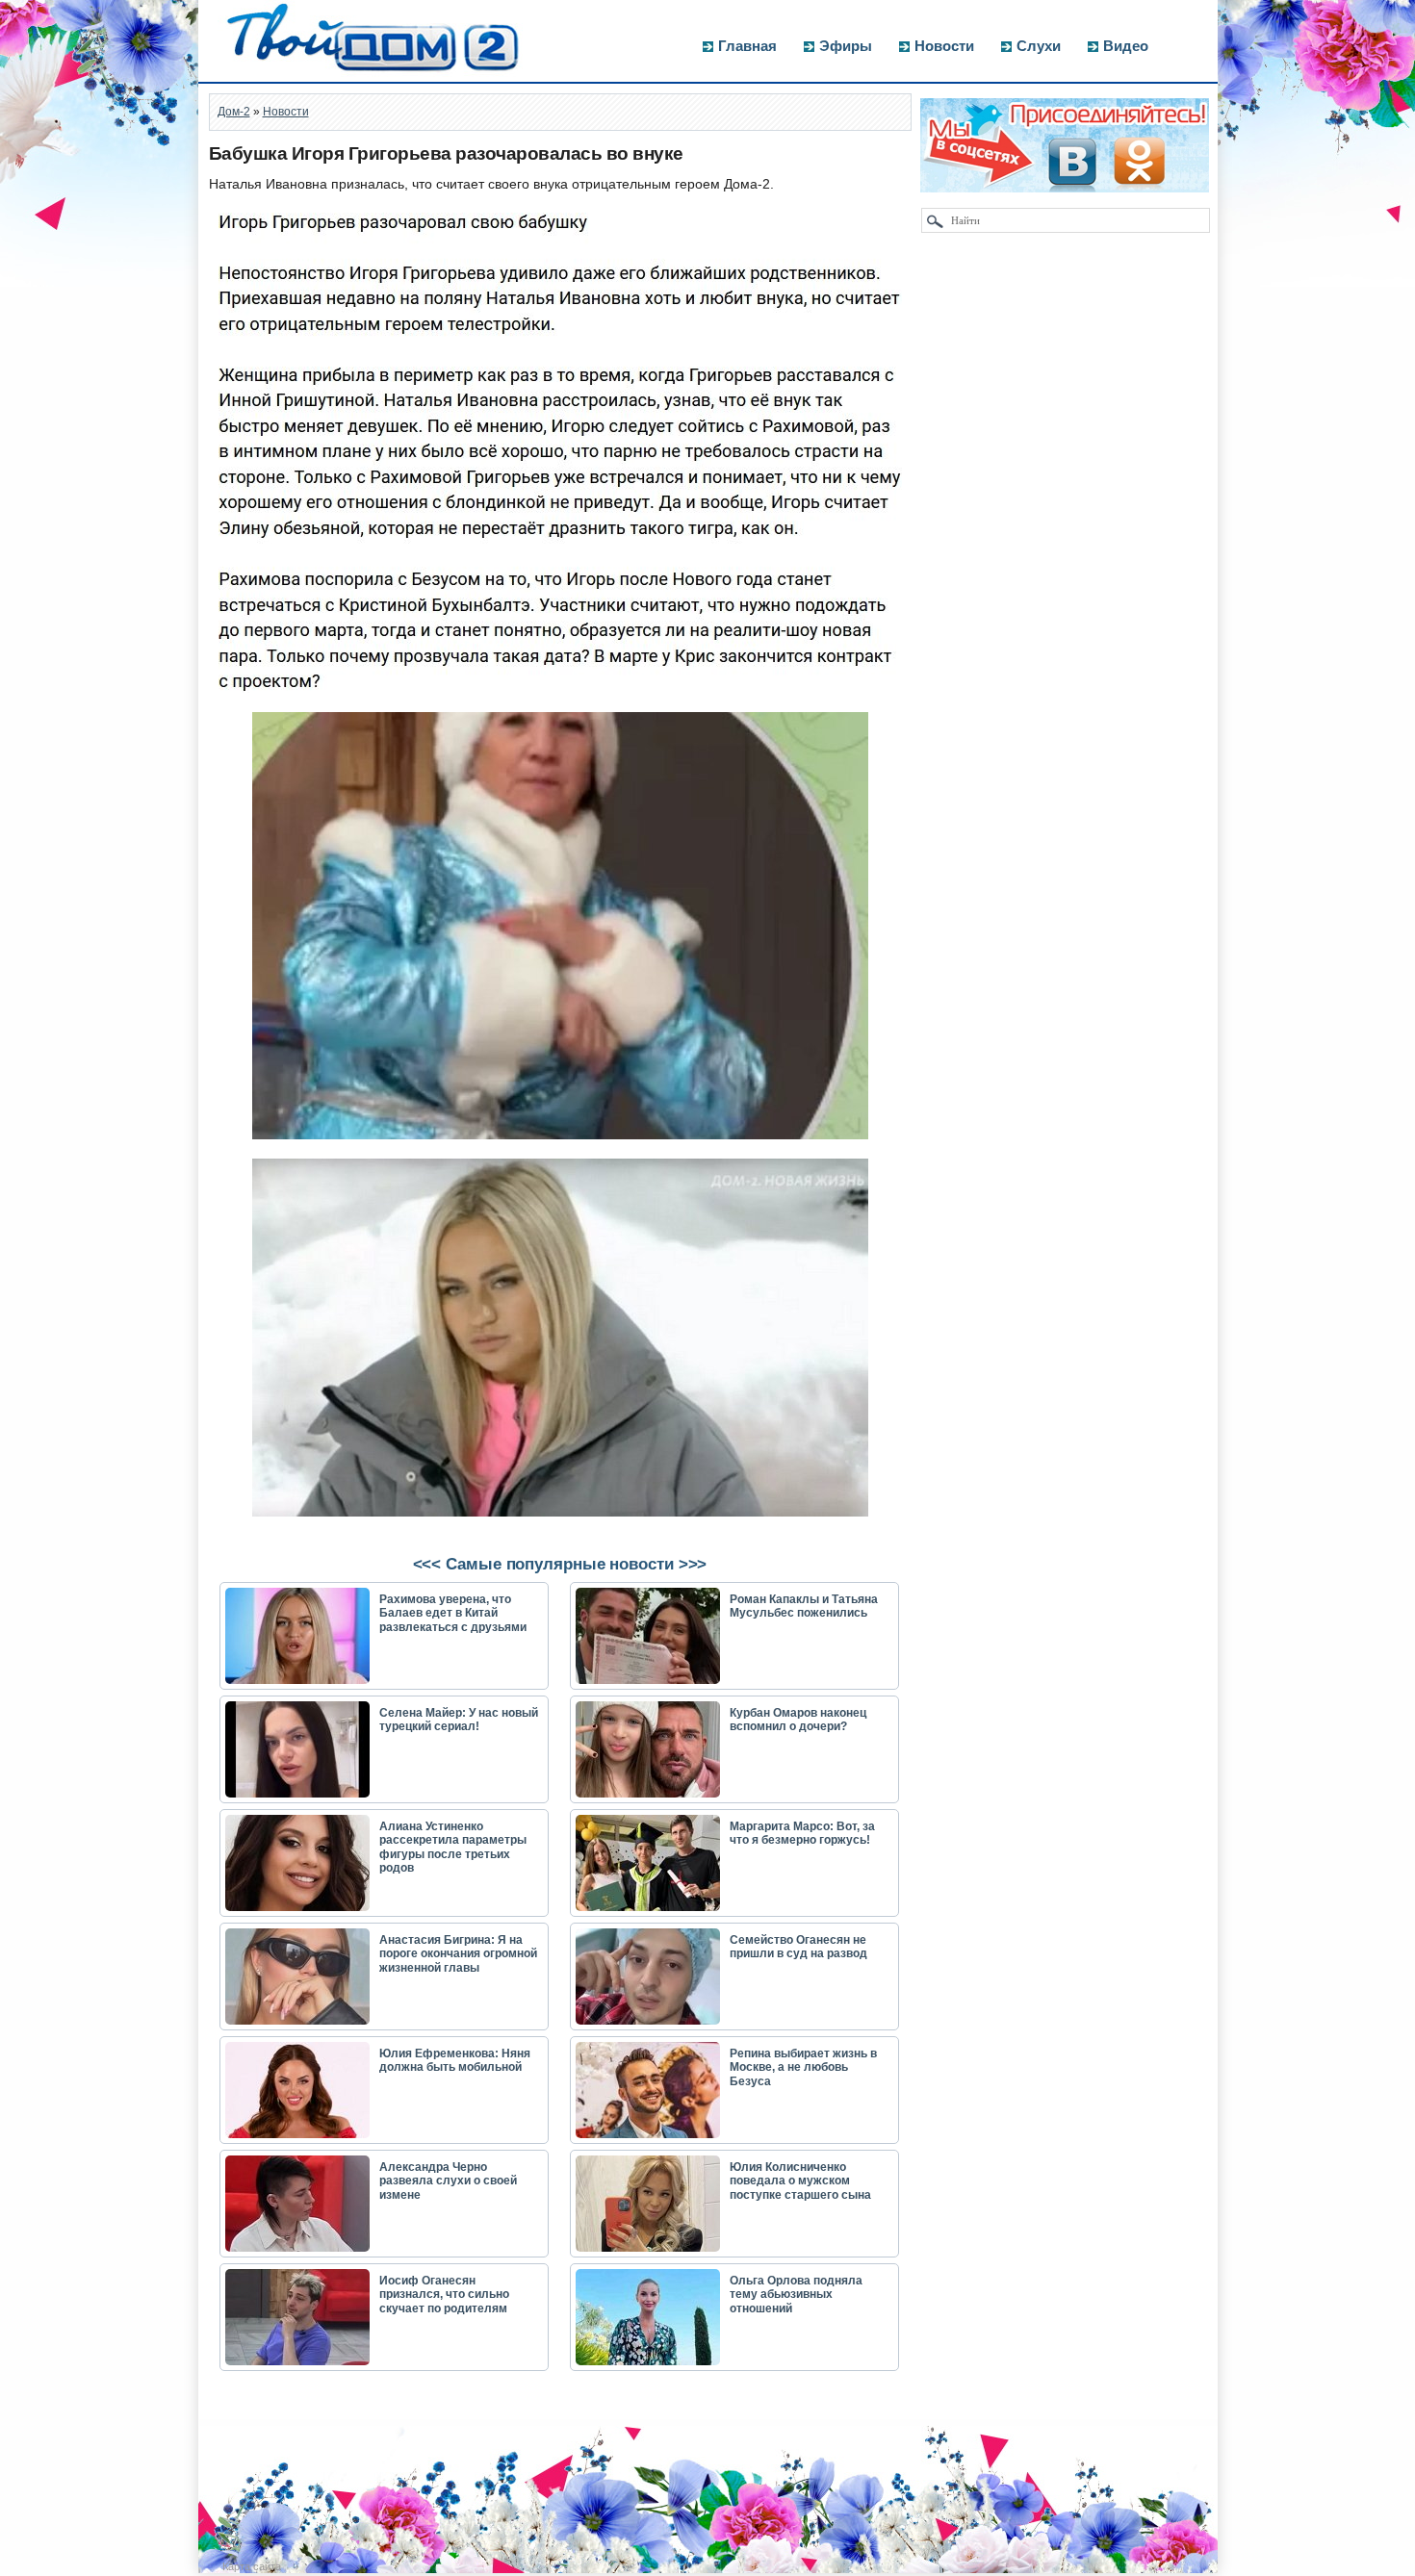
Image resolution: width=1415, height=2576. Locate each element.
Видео (1126, 46)
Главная (747, 46)
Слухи (1039, 46)
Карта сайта (252, 2566)
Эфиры (846, 46)
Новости (944, 46)
